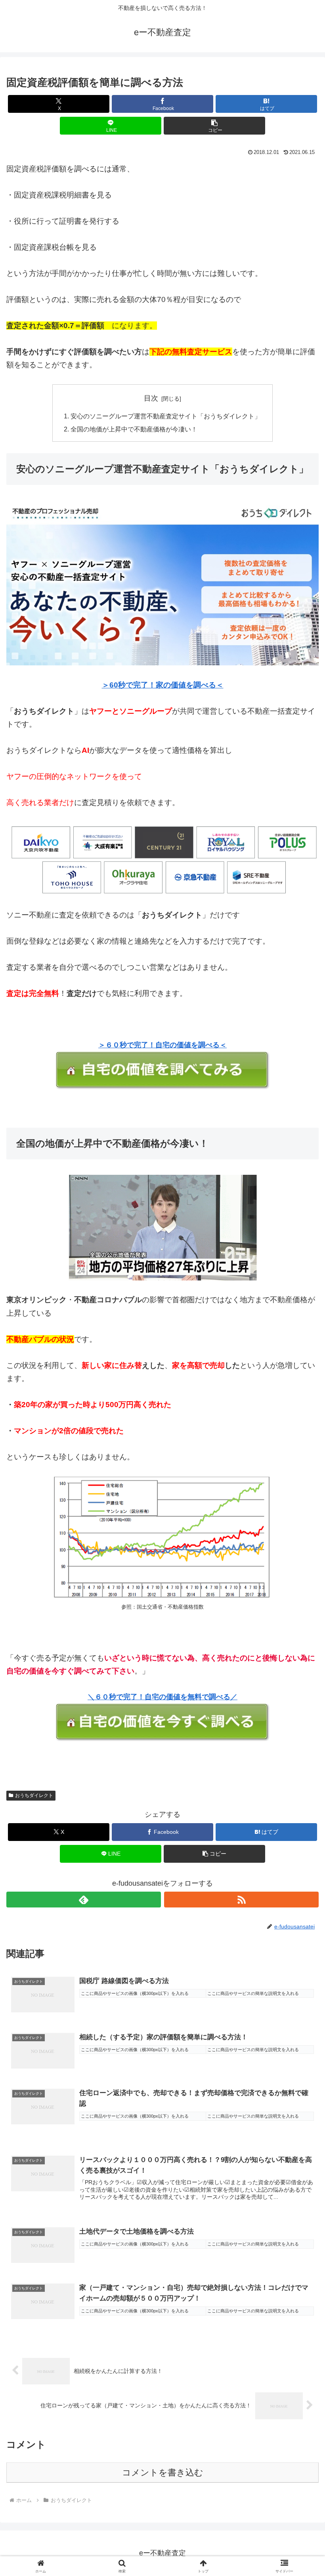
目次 (151, 398)
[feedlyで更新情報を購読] (84, 1900)
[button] (214, 126)
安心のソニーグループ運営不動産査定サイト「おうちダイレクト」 (166, 416)
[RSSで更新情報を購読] (241, 1900)
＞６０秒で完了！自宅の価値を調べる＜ (162, 1045)
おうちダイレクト (34, 1795)
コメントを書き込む (163, 2472)
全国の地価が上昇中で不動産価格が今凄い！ (134, 429)
